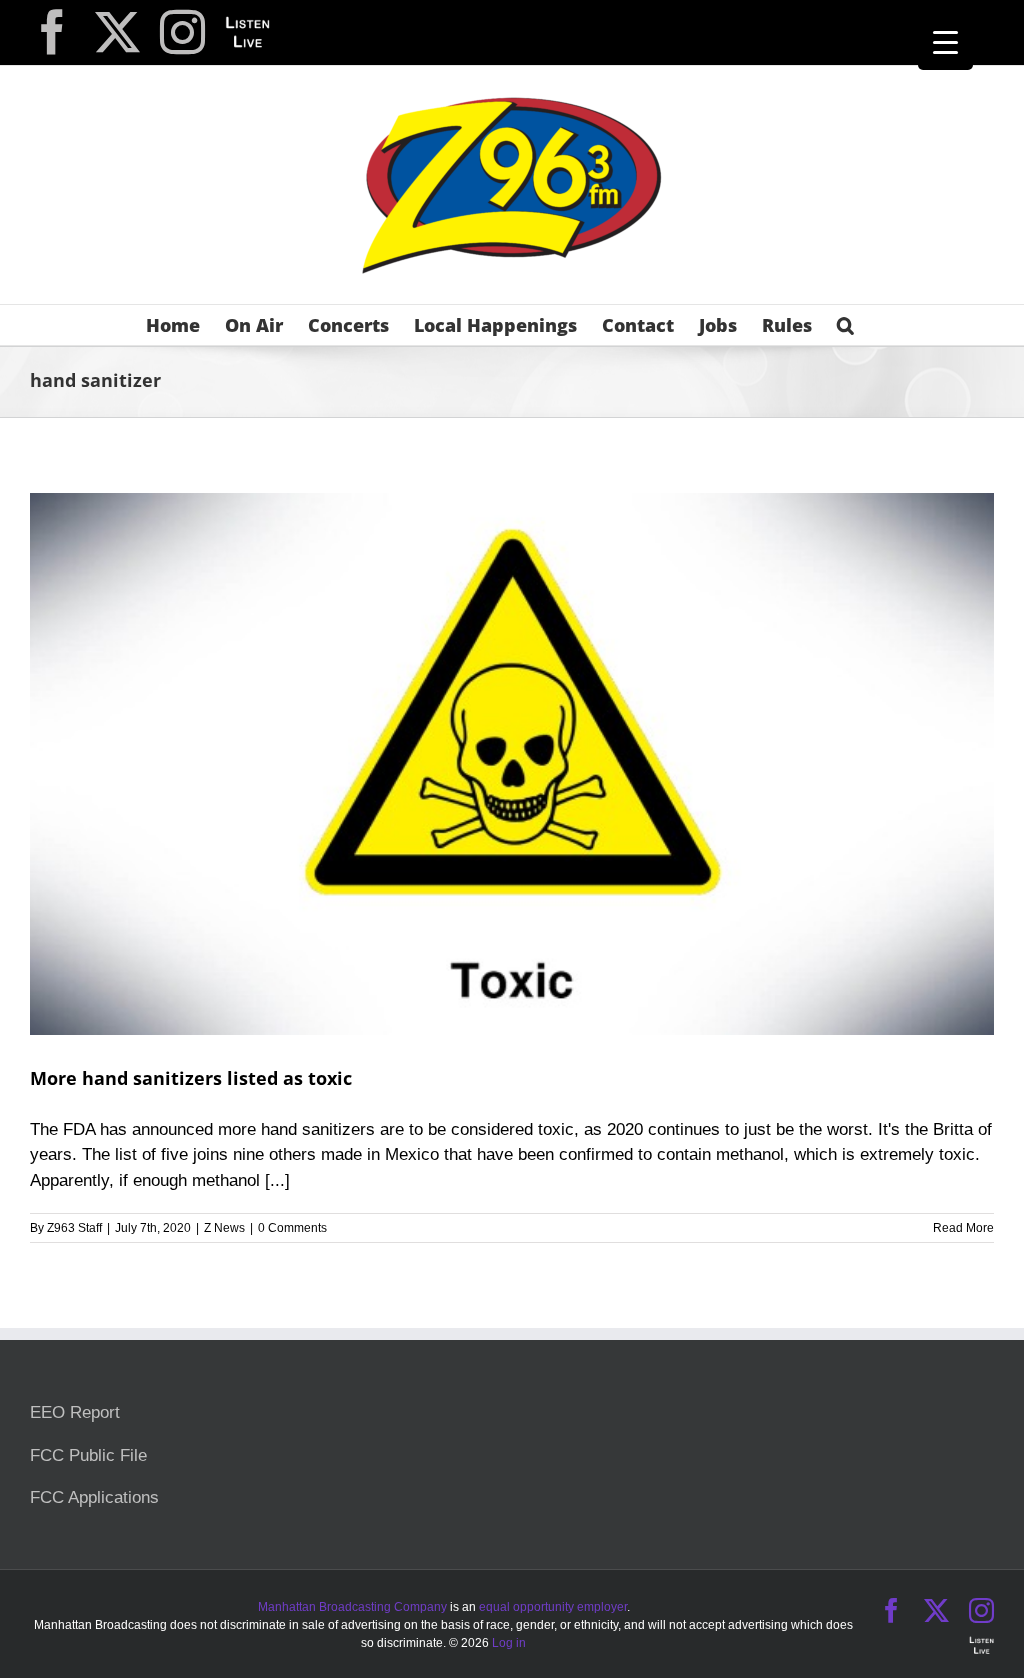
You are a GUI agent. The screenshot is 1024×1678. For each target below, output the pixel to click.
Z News (224, 1228)
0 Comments (292, 1228)
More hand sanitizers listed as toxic (191, 1078)
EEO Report (75, 1412)
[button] (845, 325)
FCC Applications (94, 1497)
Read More (963, 1228)
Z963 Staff (74, 1228)
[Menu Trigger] (945, 42)
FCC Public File (88, 1455)
